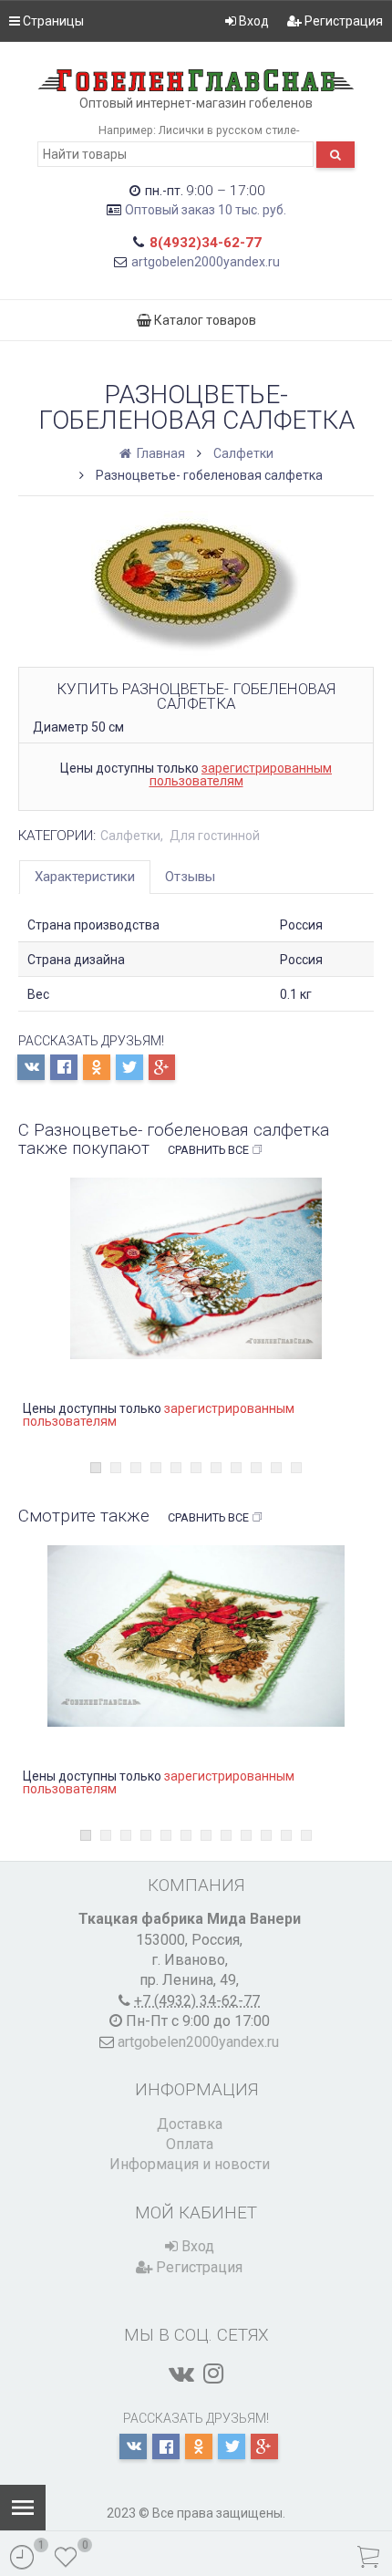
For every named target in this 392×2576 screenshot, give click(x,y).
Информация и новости (190, 2164)
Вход (253, 21)
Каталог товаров (204, 320)
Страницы (52, 21)
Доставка (190, 2124)
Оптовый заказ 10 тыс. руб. (206, 210)
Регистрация (342, 21)
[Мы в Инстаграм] (213, 2373)
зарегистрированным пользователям (241, 774)
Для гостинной (215, 836)
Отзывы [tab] (190, 877)
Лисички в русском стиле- (229, 130)
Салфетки (243, 453)
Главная (160, 453)
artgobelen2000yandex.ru (206, 262)
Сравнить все (208, 1150)
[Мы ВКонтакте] (181, 2373)
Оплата (190, 2144)
